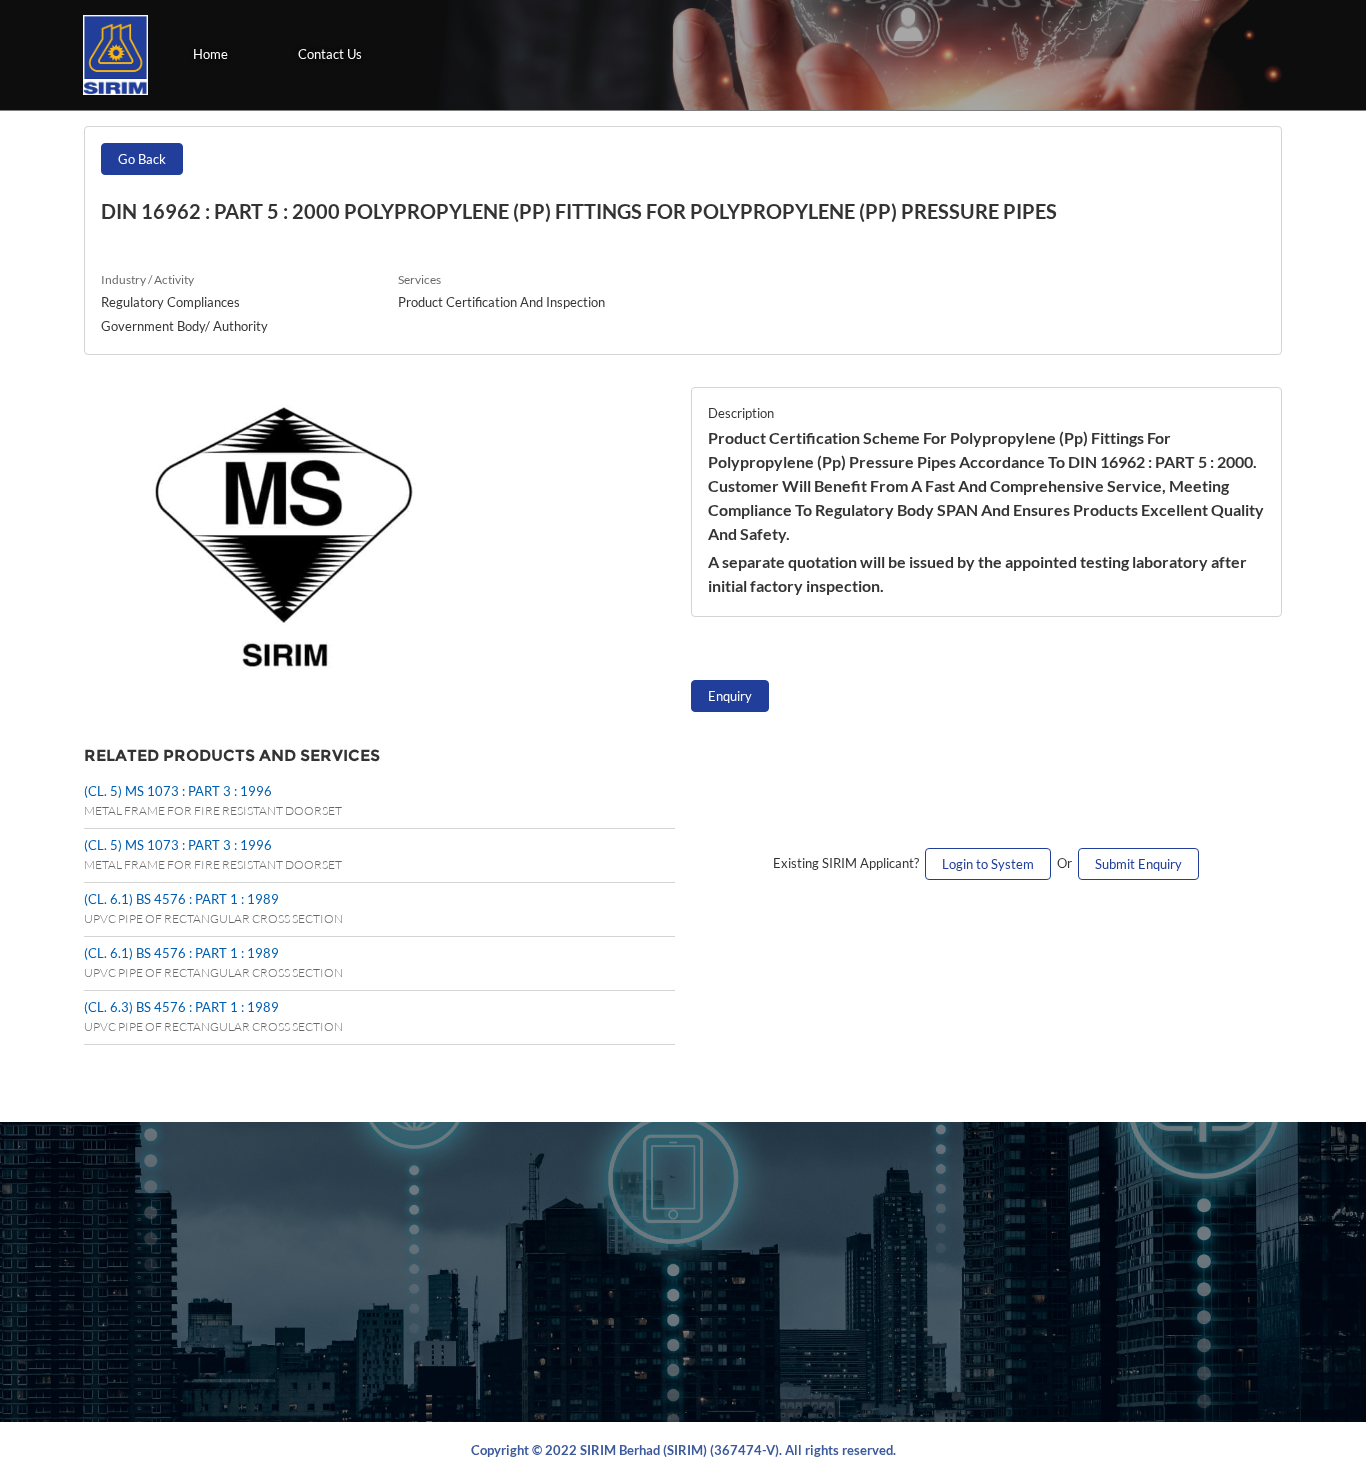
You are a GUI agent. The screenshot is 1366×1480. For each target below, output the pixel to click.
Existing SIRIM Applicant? (849, 863)
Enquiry (730, 696)
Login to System (988, 864)
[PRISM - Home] (115, 55)
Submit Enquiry (1138, 864)
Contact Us (330, 54)
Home (210, 54)
